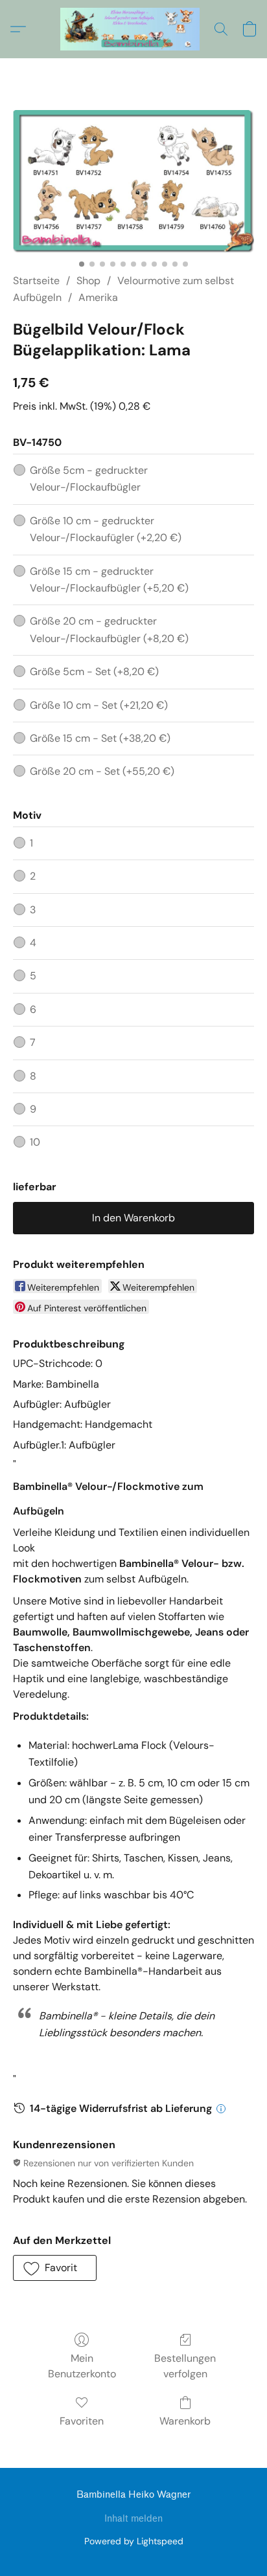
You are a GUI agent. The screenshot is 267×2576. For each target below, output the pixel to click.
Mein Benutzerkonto (82, 2366)
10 (35, 1142)
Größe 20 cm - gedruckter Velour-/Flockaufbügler (109, 629)
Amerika (98, 297)
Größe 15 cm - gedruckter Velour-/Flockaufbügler (109, 580)
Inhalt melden (133, 2519)
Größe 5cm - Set (94, 672)
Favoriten (82, 2421)
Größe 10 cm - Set (99, 705)
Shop (88, 281)
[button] (134, 29)
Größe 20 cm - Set (102, 771)
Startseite (36, 281)
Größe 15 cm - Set (100, 738)
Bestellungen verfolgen (185, 2366)
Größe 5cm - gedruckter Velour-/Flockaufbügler (89, 479)
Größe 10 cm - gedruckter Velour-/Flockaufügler (106, 529)
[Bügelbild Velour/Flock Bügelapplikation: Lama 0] (133, 182)
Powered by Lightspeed (134, 2541)
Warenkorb (185, 2421)
